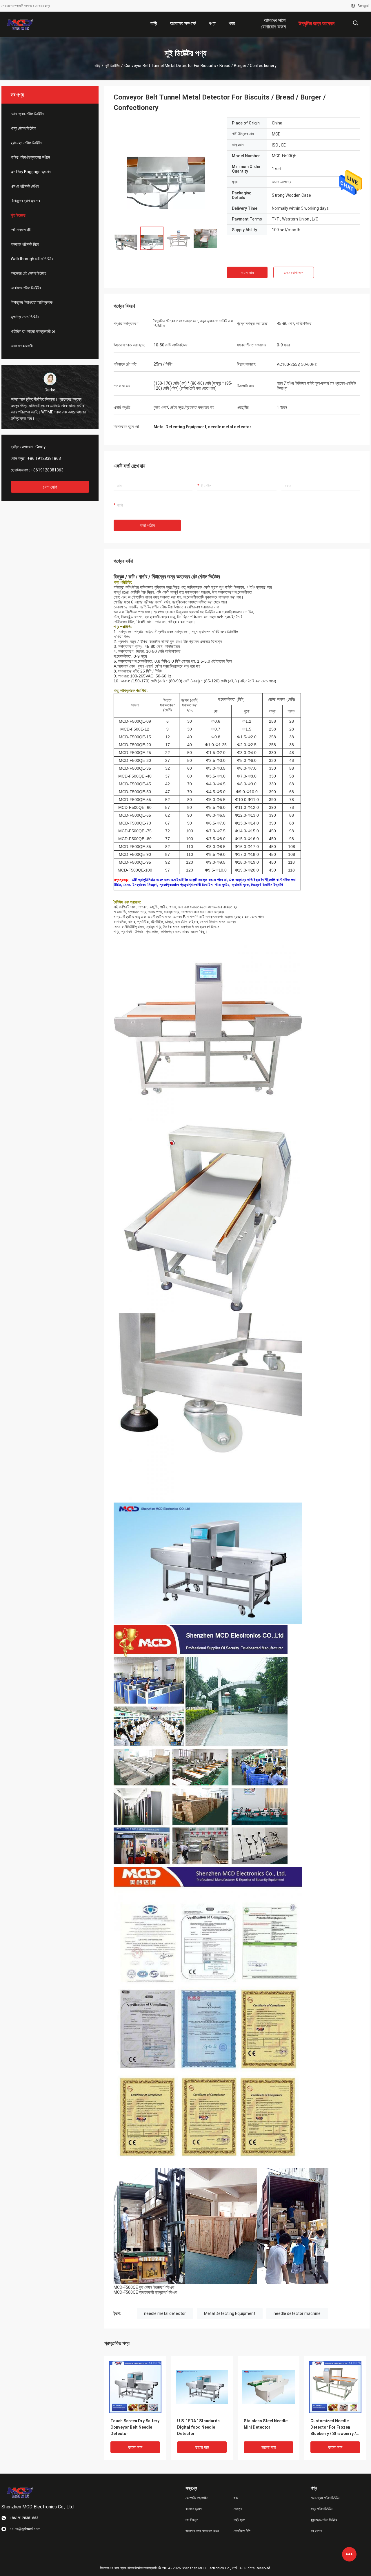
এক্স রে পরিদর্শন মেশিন (25, 186)
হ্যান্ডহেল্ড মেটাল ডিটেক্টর (26, 143)
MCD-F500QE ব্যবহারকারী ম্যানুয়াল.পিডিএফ (145, 2292)
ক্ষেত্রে (238, 2509)
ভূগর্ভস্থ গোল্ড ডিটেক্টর (25, 317)
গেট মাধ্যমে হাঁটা (21, 230)
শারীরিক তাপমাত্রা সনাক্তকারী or (33, 331)
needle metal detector (165, 2313)
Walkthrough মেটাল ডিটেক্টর (32, 259)
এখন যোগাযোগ (294, 273)
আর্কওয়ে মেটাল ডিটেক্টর (26, 288)
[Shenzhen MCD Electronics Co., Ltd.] (20, 24)
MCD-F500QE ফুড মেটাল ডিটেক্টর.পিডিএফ (144, 2287)
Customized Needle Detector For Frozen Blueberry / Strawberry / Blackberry (333, 2428)
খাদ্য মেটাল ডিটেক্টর (23, 128)
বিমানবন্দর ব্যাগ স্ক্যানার (25, 201)
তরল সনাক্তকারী (22, 346)
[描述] (355, 23)
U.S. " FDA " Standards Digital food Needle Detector (198, 2427)
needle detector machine (297, 2313)
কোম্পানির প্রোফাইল (197, 2498)
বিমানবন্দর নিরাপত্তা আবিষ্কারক (32, 302)
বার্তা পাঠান (147, 526)
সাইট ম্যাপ (239, 2520)
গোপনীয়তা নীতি (242, 2531)
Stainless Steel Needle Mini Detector (266, 2424)
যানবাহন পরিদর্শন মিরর (25, 244)
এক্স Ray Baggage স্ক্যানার (31, 172)
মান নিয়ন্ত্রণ (192, 2520)
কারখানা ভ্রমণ (194, 2509)
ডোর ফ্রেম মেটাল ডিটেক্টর (27, 114)
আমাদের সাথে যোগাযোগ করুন (202, 2531)
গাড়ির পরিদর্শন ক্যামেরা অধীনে (30, 157)
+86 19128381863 (44, 458)
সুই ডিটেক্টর (112, 66)
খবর (236, 2498)
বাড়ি (97, 66)
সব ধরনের (316, 2531)
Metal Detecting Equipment (230, 2313)
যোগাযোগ (50, 487)
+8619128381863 (47, 470)
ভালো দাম (247, 273)
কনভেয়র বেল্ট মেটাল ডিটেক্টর (29, 273)
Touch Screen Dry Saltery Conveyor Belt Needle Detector (135, 2427)
